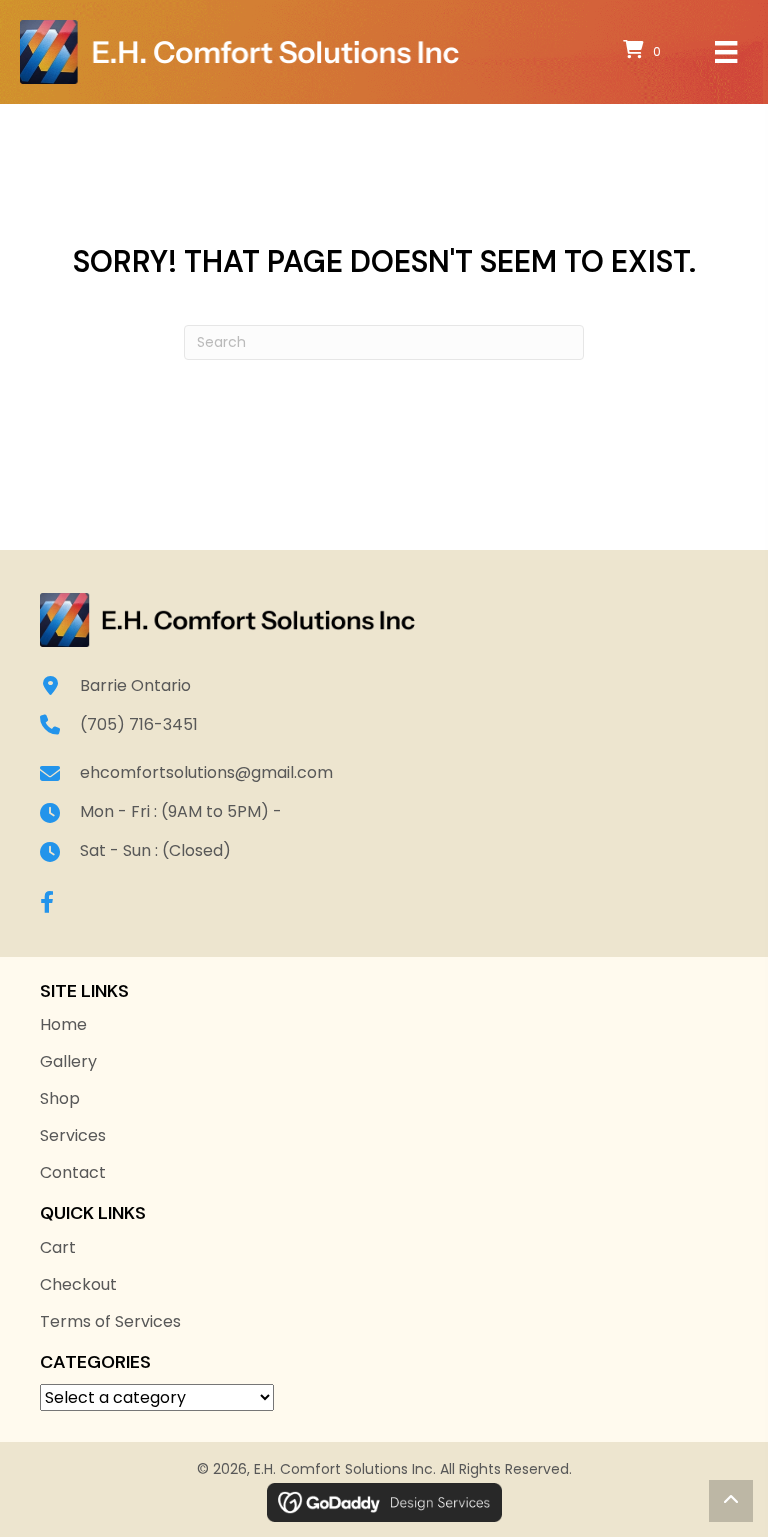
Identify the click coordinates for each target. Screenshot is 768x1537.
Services (73, 1135)
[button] (47, 902)
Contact (73, 1172)
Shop (60, 1098)
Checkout (78, 1284)
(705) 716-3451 (139, 724)
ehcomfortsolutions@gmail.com (206, 772)
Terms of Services (110, 1321)
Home (63, 1024)
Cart (58, 1247)
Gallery (68, 1061)
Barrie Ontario (135, 685)
